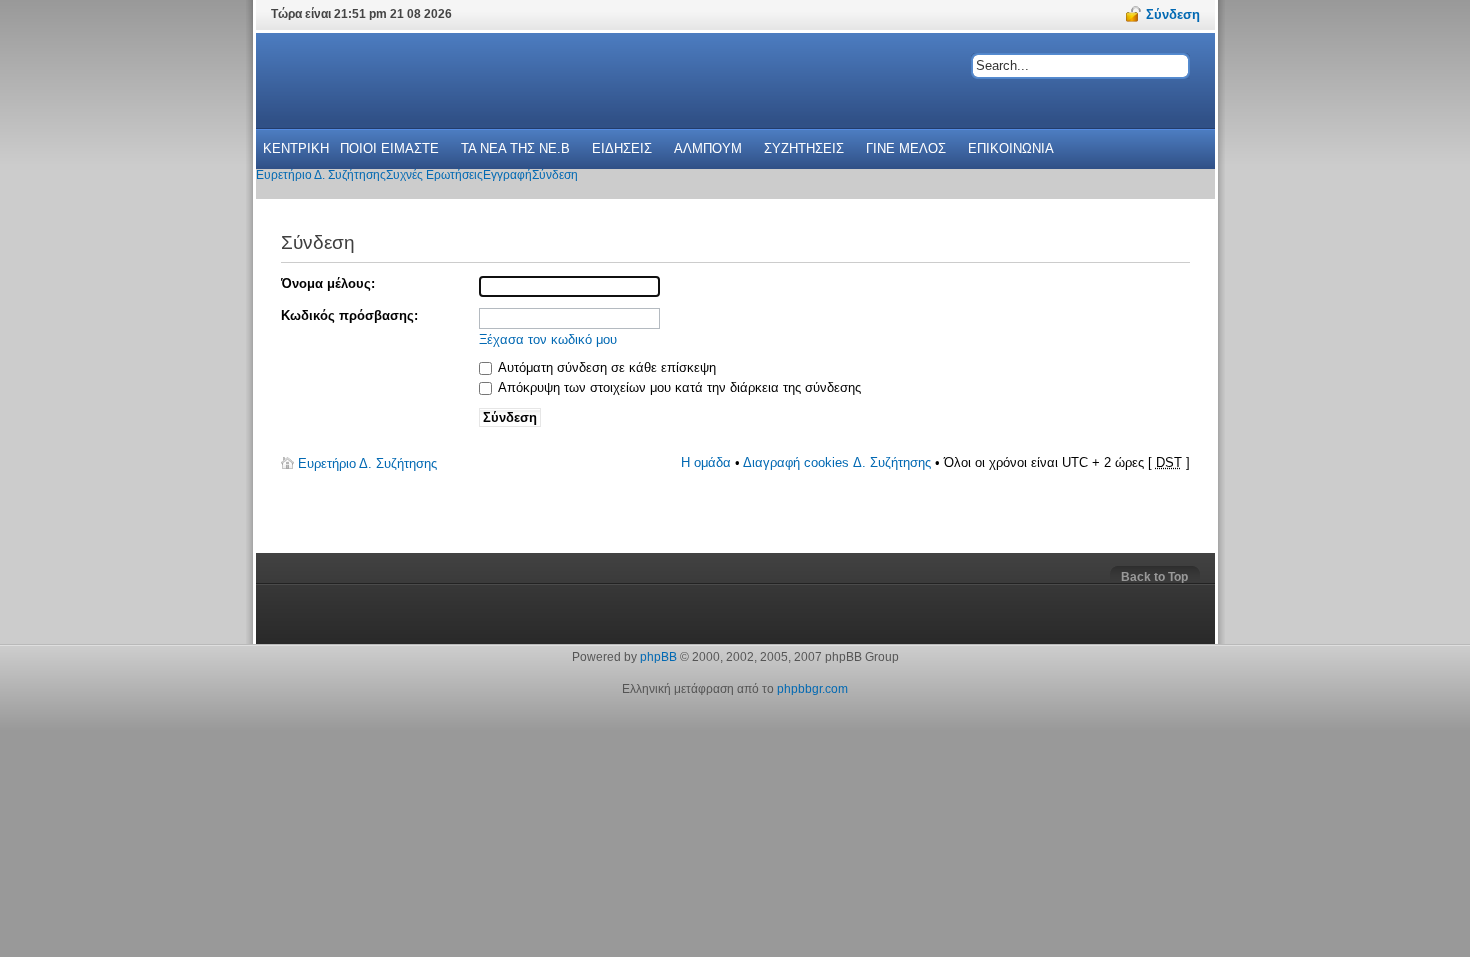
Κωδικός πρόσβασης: (349, 315)
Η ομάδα (706, 462)
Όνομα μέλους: (328, 283)
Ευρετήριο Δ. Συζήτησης (367, 463)
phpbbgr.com (812, 689)
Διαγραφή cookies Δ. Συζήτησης (837, 462)
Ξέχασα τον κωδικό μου (548, 339)
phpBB (658, 657)
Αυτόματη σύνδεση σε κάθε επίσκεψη (605, 367)
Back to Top (1154, 577)
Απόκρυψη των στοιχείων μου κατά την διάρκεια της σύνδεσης (678, 387)
